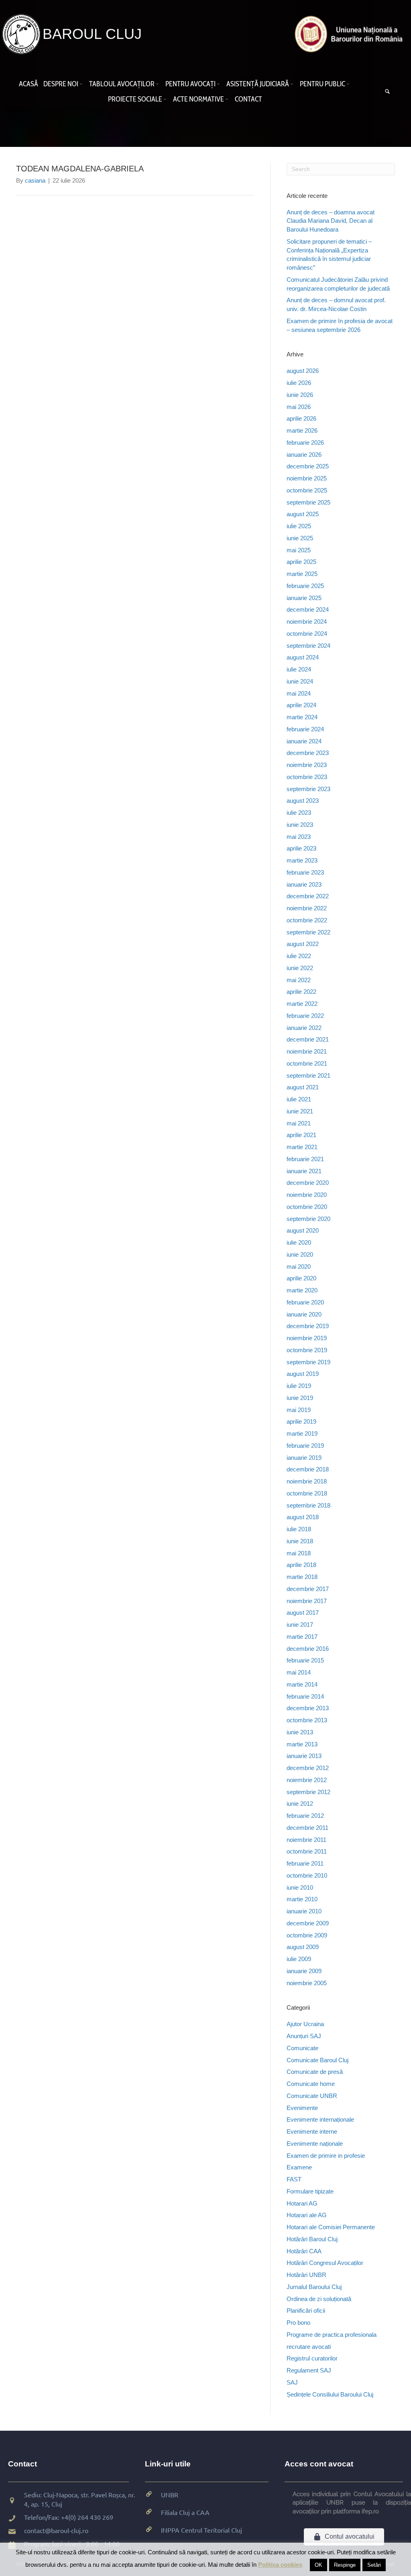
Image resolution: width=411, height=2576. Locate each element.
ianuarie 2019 (304, 1458)
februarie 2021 (305, 1159)
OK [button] (318, 2565)
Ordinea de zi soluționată (319, 2299)
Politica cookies (280, 2565)
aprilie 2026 (301, 418)
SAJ (292, 2382)
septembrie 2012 (308, 1792)
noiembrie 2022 (307, 908)
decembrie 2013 (308, 1708)
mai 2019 (299, 1410)
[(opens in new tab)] (351, 34)
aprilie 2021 (301, 1135)
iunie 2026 (300, 395)
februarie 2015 (305, 1660)
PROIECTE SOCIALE (135, 99)
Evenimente (302, 2108)
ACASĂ (28, 84)
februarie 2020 (305, 1302)
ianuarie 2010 (304, 1911)
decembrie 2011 (307, 1828)
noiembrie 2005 (307, 1983)
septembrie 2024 (308, 646)
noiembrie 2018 (307, 1481)
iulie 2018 (299, 1529)
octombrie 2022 (307, 920)
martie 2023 (302, 860)
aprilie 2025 (301, 562)
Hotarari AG (302, 2203)
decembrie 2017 (308, 1589)
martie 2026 (302, 430)
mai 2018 (299, 1553)
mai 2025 (299, 550)
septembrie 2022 (308, 932)
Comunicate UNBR (312, 2096)
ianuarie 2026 (304, 455)
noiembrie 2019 (307, 1338)
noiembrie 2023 (307, 765)
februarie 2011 (305, 1863)
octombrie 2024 (307, 634)
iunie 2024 (300, 681)
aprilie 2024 (301, 705)
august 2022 (303, 944)
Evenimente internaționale (320, 2119)
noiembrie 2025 (307, 478)
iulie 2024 (299, 669)
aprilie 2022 (301, 992)
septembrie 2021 (308, 1075)
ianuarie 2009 (304, 1971)
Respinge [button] (345, 2565)
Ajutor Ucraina (305, 2024)
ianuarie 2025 (304, 598)
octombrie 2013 (307, 1720)
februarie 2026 (305, 443)
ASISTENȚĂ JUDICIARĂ (258, 84)
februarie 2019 (305, 1446)
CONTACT (248, 99)
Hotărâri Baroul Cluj (312, 2239)
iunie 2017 (300, 1625)
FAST (294, 2179)
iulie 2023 (299, 813)
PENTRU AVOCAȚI (190, 84)
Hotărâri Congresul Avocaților (325, 2263)
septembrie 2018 (308, 1505)
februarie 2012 (305, 1816)
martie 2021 (302, 1147)
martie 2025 (302, 574)
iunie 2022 (300, 968)
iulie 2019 (299, 1386)
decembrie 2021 (308, 1039)
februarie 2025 (305, 586)
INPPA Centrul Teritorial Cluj (201, 2530)
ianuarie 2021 (304, 1171)
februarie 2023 (305, 872)
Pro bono (298, 2323)
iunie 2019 (300, 1398)
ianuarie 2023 (304, 884)
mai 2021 (299, 1123)
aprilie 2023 (301, 848)
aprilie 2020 (301, 1278)
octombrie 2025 (307, 490)
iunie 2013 (300, 1732)
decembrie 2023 (308, 753)
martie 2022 (302, 1004)
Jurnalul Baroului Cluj (314, 2287)
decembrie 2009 (308, 1923)
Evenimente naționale (315, 2144)
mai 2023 (299, 837)
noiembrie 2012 (307, 1780)
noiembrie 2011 (306, 1840)
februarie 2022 (305, 1016)
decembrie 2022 (308, 896)
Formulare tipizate (310, 2191)
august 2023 (303, 801)
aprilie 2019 (301, 1421)
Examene (299, 2167)
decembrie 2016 (308, 1649)
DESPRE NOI (61, 84)
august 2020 (303, 1230)
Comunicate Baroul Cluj (317, 2060)
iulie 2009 (299, 1959)
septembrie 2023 (308, 789)
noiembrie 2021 (307, 1051)
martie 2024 (302, 717)
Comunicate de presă (315, 2072)
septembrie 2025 (308, 502)
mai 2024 (299, 693)
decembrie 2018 (308, 1469)
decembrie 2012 (308, 1768)
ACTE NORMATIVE (198, 99)
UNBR (170, 2495)
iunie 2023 (300, 825)
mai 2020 (299, 1267)
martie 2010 (302, 1899)
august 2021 (303, 1087)
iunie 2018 (300, 1541)
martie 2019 (302, 1433)
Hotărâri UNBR (306, 2275)
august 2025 (303, 514)
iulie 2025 (299, 526)
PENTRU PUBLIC (322, 84)
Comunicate (302, 2048)
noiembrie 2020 (307, 1195)
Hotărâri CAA (304, 2251)
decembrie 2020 (308, 1183)
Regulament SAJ (309, 2370)
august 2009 (303, 1947)
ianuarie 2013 (304, 1756)
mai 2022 (299, 980)
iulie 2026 (299, 383)
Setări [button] (374, 2565)
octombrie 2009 (307, 1935)
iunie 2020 (300, 1254)
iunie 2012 (300, 1804)
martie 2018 (302, 1577)
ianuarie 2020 (304, 1314)
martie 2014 (302, 1684)
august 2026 (303, 371)
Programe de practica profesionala (332, 2335)
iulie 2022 (299, 956)
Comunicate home (311, 2084)
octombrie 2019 (307, 1350)
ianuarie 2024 (304, 741)
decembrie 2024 (308, 609)
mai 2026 (299, 407)
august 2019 (303, 1374)
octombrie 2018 (307, 1493)
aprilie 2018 (301, 1565)
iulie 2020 (299, 1242)
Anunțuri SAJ (304, 2036)
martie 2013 (302, 1744)
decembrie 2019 (308, 1326)
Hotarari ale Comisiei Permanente (331, 2227)
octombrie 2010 (307, 1875)
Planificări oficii (306, 2310)
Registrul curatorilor (312, 2358)
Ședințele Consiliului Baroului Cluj (330, 2394)
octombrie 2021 (307, 1063)
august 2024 (303, 657)
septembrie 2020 (308, 1219)
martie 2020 (302, 1290)
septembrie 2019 (308, 1362)
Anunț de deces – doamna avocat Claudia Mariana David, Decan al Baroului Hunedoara (331, 221)
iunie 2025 (300, 538)
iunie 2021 (300, 1111)
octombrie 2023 (307, 777)
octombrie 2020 (307, 1207)
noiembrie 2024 (307, 622)
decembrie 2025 (308, 466)
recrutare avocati (309, 2347)
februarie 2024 (305, 729)
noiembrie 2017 (307, 1601)
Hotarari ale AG (307, 2215)
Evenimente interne (312, 2131)
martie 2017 (302, 1637)
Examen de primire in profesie (326, 2156)
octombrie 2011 (307, 1851)
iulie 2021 (299, 1099)
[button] (82, 84)
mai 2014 (299, 1672)
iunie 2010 (300, 1887)
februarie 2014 (305, 1696)
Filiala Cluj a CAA (185, 2512)
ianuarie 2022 (304, 1028)
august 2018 (303, 1517)
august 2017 (303, 1613)
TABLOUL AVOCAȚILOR (122, 84)
